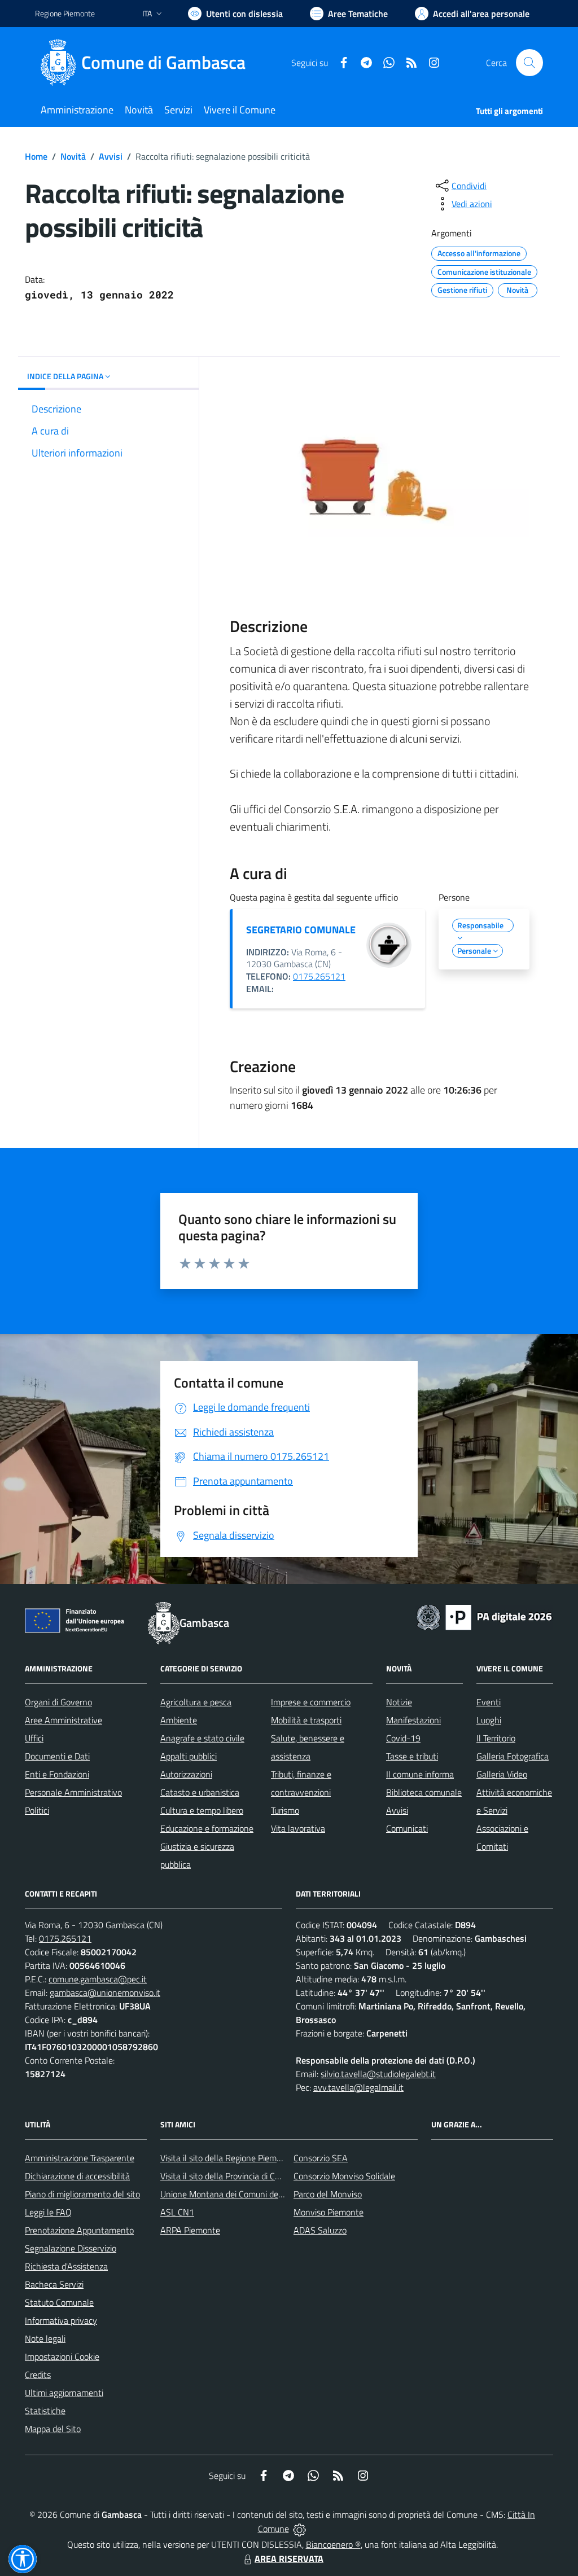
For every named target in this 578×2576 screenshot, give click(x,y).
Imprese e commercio (311, 1702)
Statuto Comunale (59, 2302)
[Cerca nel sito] (529, 63)
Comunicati (407, 1828)
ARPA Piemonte (190, 2230)
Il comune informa (420, 1774)
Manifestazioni (413, 1720)
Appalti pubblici (189, 1756)
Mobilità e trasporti (306, 1720)
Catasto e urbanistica (200, 1792)
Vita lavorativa (298, 1828)
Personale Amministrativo (73, 1792)
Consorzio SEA (321, 2158)
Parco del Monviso (328, 2194)
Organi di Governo (58, 1702)
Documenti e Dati (57, 1756)
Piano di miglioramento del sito (82, 2194)
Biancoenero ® (333, 2544)
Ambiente (179, 1720)
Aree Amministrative (64, 1720)
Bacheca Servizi (54, 2284)
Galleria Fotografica (513, 1756)
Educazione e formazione (207, 1828)
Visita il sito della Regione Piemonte (227, 2158)
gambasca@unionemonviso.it (105, 1993)
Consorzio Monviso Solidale (344, 2176)
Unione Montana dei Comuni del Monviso (237, 2194)
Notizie (399, 1702)
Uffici (34, 1738)
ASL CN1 (177, 2212)
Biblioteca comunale (424, 1792)
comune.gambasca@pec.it (98, 1979)
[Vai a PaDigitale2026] (484, 1616)
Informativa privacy (61, 2320)
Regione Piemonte (65, 13)
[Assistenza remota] (299, 2529)
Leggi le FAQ (48, 2212)
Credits (38, 2375)
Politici (37, 1810)
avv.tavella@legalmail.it (358, 2087)
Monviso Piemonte (329, 2212)
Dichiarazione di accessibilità (77, 2176)
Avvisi (111, 156)
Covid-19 (403, 1738)
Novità (73, 156)
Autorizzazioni (186, 1774)
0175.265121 (319, 976)
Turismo (285, 1810)
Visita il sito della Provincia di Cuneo (227, 2176)
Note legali (45, 2338)
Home (36, 156)
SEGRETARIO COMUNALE (301, 930)
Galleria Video (502, 1774)
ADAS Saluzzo (320, 2230)
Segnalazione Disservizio (71, 2248)
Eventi (489, 1702)
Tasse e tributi (412, 1756)
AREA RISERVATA (289, 2559)
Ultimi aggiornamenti (64, 2393)
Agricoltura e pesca (196, 1702)
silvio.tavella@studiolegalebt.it (378, 2074)
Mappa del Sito (53, 2429)
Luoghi (489, 1720)
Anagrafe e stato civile (202, 1738)
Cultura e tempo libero (202, 1810)
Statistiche (45, 2411)
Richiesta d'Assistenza (66, 2266)
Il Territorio (496, 1738)
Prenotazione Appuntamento (79, 2230)
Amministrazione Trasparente (80, 2158)
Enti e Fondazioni (57, 1774)
